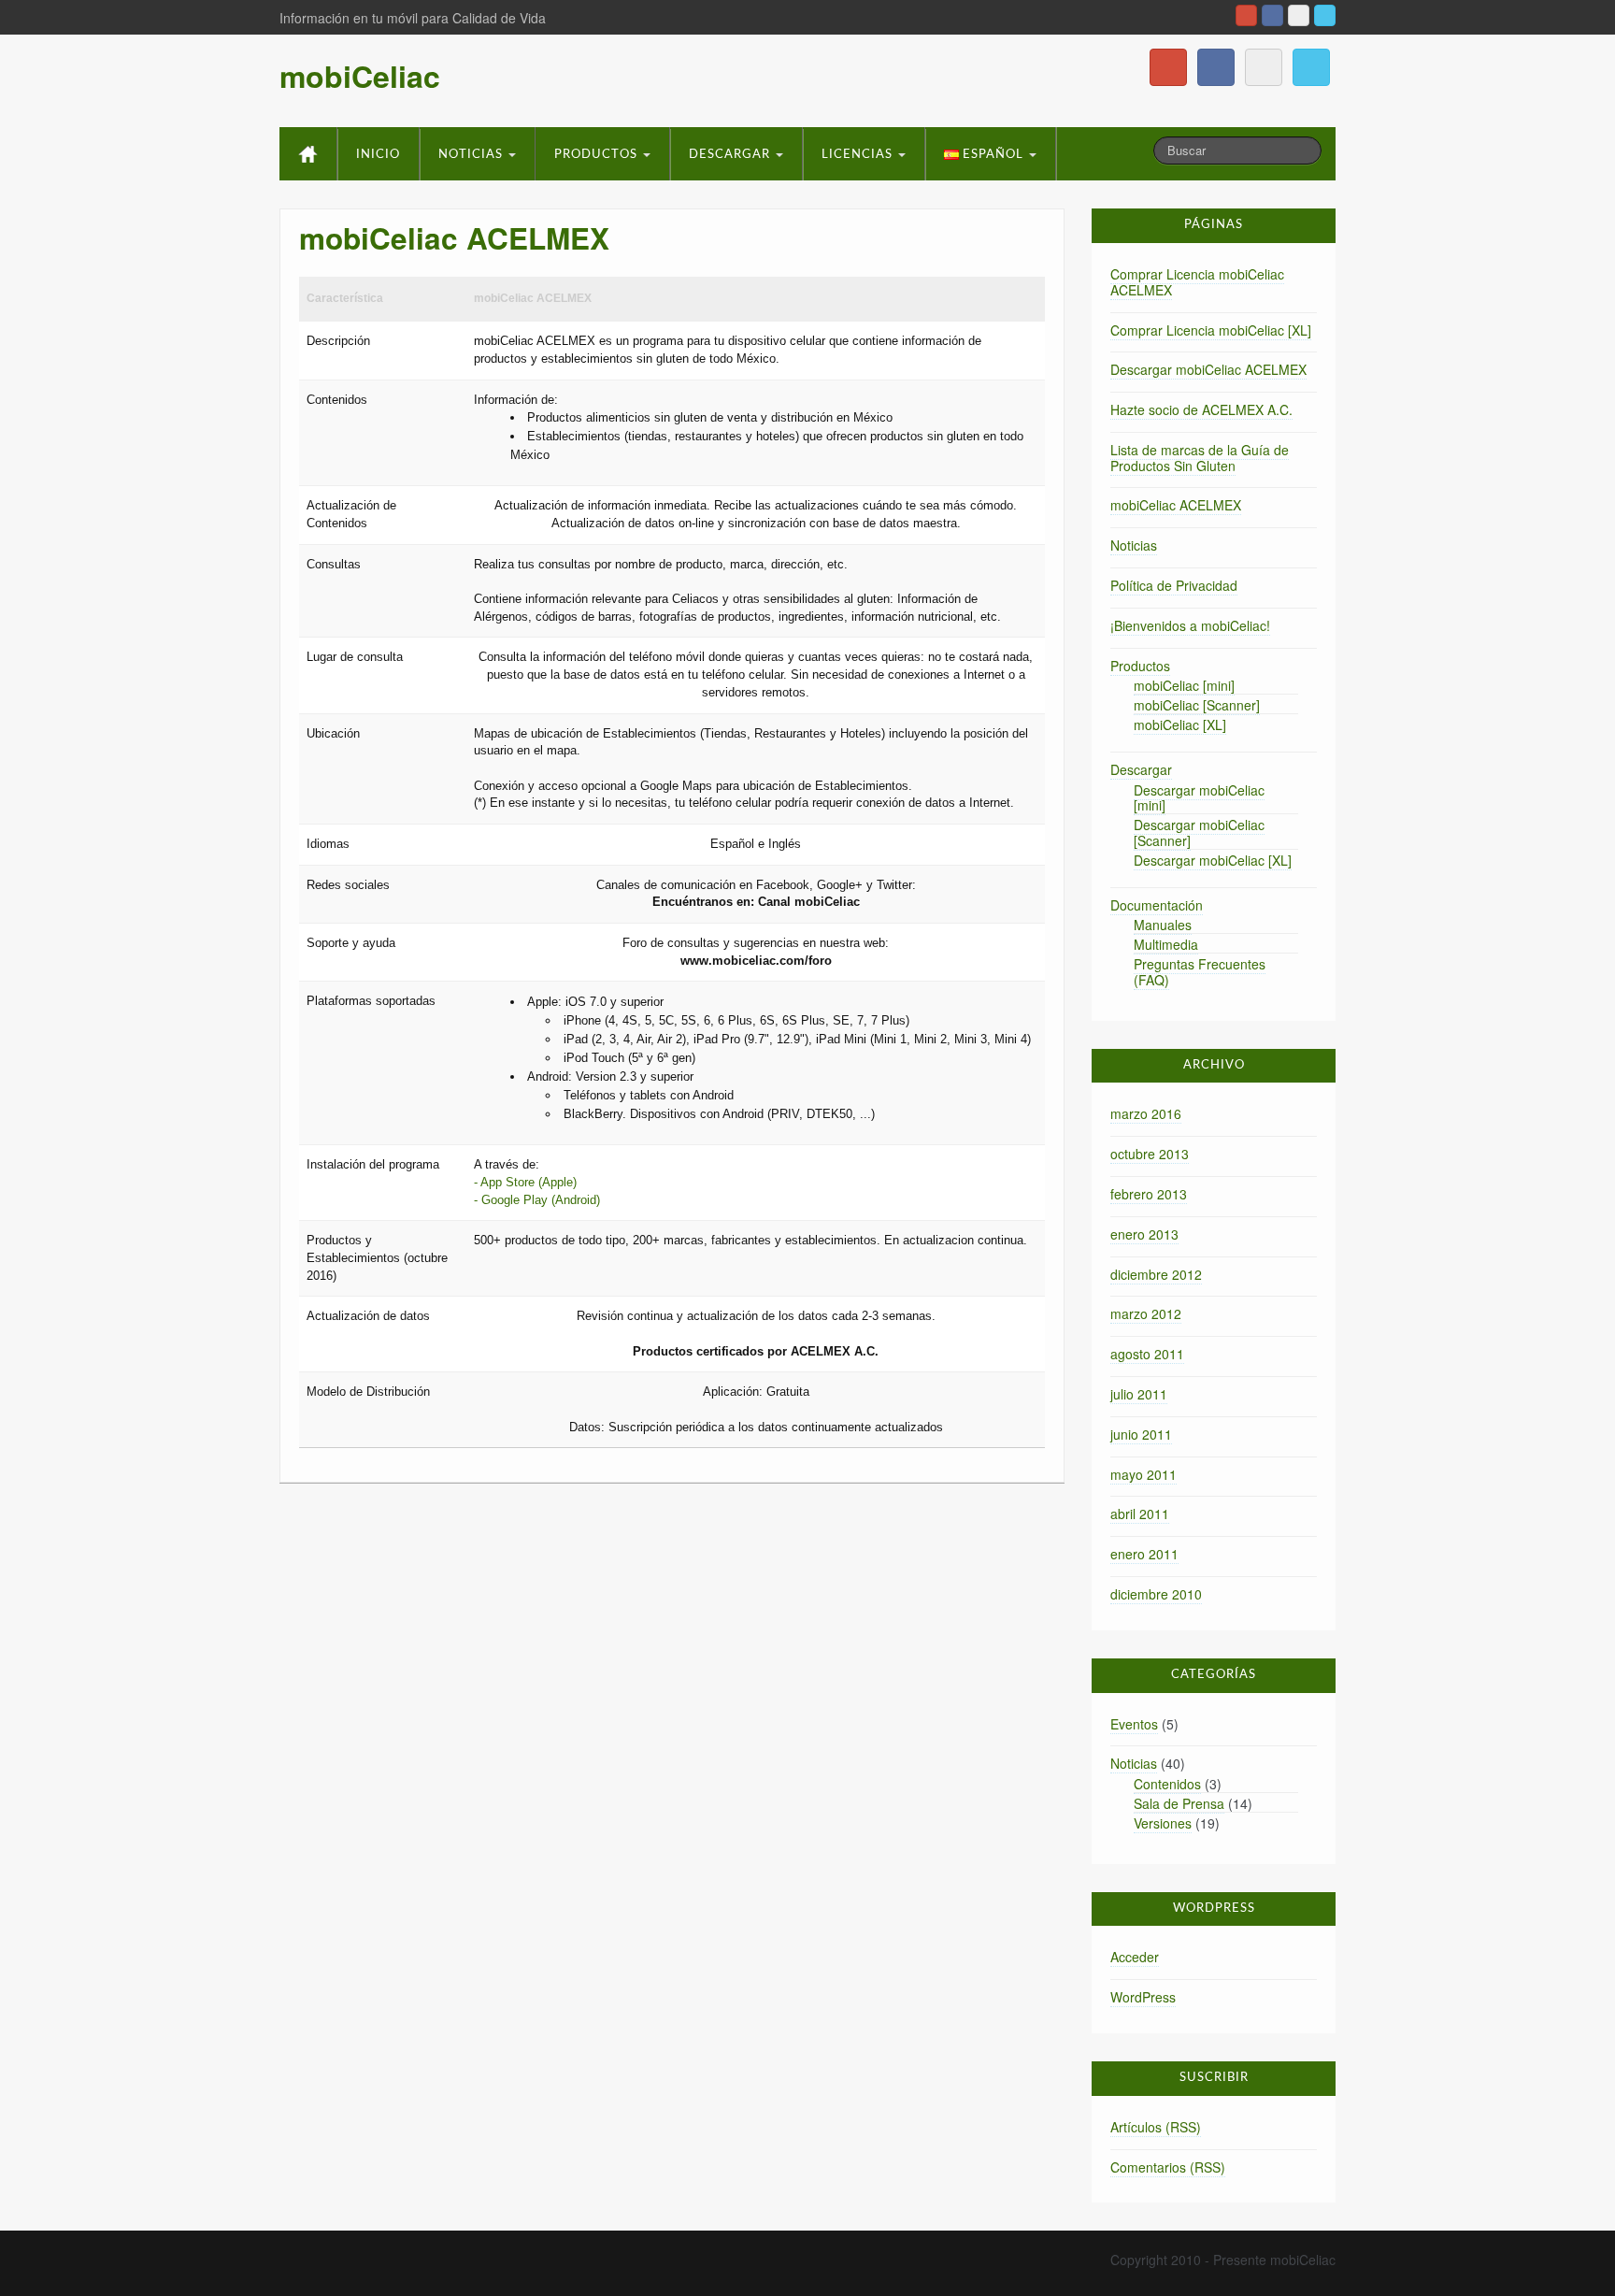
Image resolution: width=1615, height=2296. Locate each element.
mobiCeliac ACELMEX (1176, 505)
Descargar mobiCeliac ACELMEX (1208, 369)
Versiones (1163, 1823)
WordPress (1143, 1997)
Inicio (378, 155)
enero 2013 (1144, 1234)
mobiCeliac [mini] (1184, 685)
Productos (598, 155)
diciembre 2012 (1156, 1274)
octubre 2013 (1150, 1154)
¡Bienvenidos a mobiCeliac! (1190, 625)
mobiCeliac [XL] (1180, 725)
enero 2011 (1144, 1554)
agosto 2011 (1147, 1354)
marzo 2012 (1146, 1313)
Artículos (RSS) (1156, 2127)
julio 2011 (1139, 1394)
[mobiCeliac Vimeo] (1299, 15)
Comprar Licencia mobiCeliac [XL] (1211, 330)
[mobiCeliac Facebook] (1272, 15)
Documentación (1157, 905)
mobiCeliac (360, 76)
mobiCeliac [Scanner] (1197, 705)
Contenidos (1167, 1784)
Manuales (1163, 925)
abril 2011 (1140, 1514)
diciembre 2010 (1156, 1594)
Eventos (1134, 1724)
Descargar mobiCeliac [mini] (1199, 798)
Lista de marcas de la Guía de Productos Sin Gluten (1200, 458)
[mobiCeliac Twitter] (1325, 15)
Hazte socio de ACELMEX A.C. (1201, 409)
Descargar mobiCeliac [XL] (1213, 860)
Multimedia (1166, 944)
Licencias (859, 155)
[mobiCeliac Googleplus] (1246, 15)
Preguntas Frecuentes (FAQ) (1200, 972)
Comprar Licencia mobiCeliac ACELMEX (1197, 282)
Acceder (1135, 1957)
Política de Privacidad (1174, 585)
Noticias (472, 155)
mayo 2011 (1143, 1474)
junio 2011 (1141, 1434)
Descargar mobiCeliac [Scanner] (1199, 832)
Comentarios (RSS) (1168, 2167)
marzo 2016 (1146, 1113)
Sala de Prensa (1179, 1803)
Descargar (731, 155)
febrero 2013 (1149, 1194)
